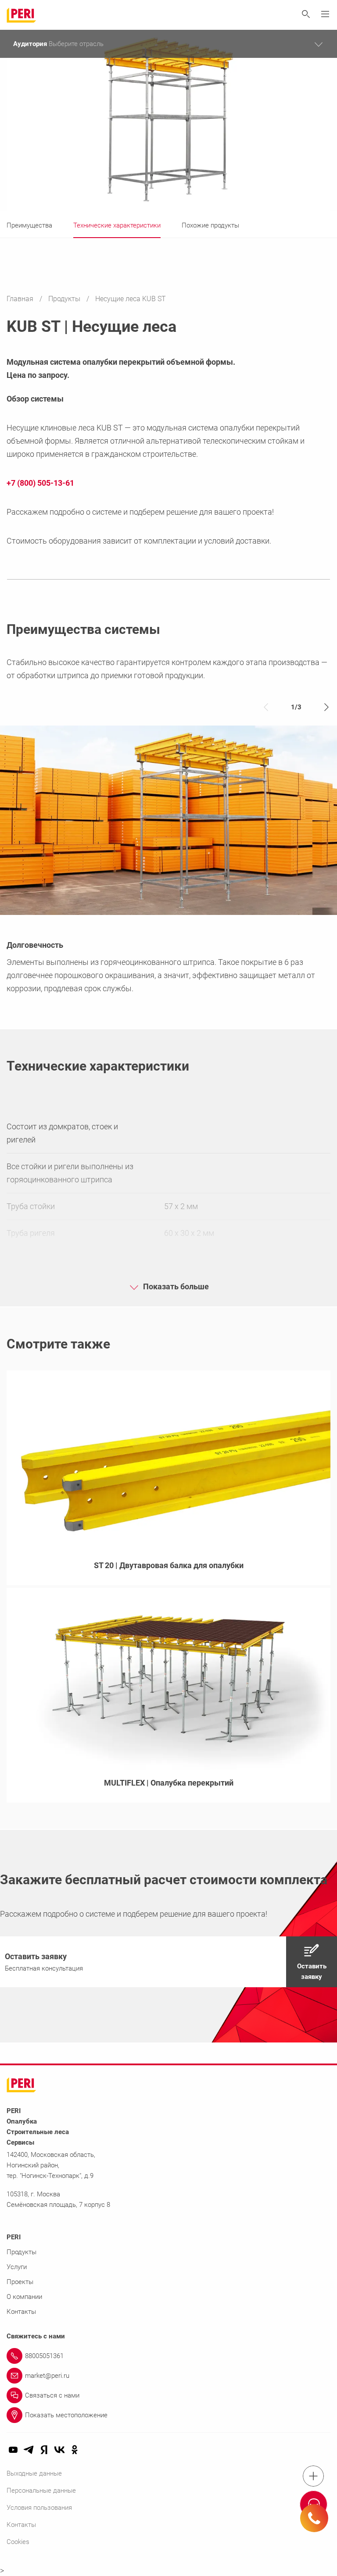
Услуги (17, 2267)
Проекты (20, 2282)
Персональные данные (41, 2491)
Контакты (21, 2312)
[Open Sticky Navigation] (313, 2476)
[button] (168, 1962)
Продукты (65, 299)
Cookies (18, 2542)
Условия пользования (39, 2508)
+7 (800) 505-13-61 (40, 483)
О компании (24, 2297)
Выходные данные (34, 2473)
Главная (21, 299)
